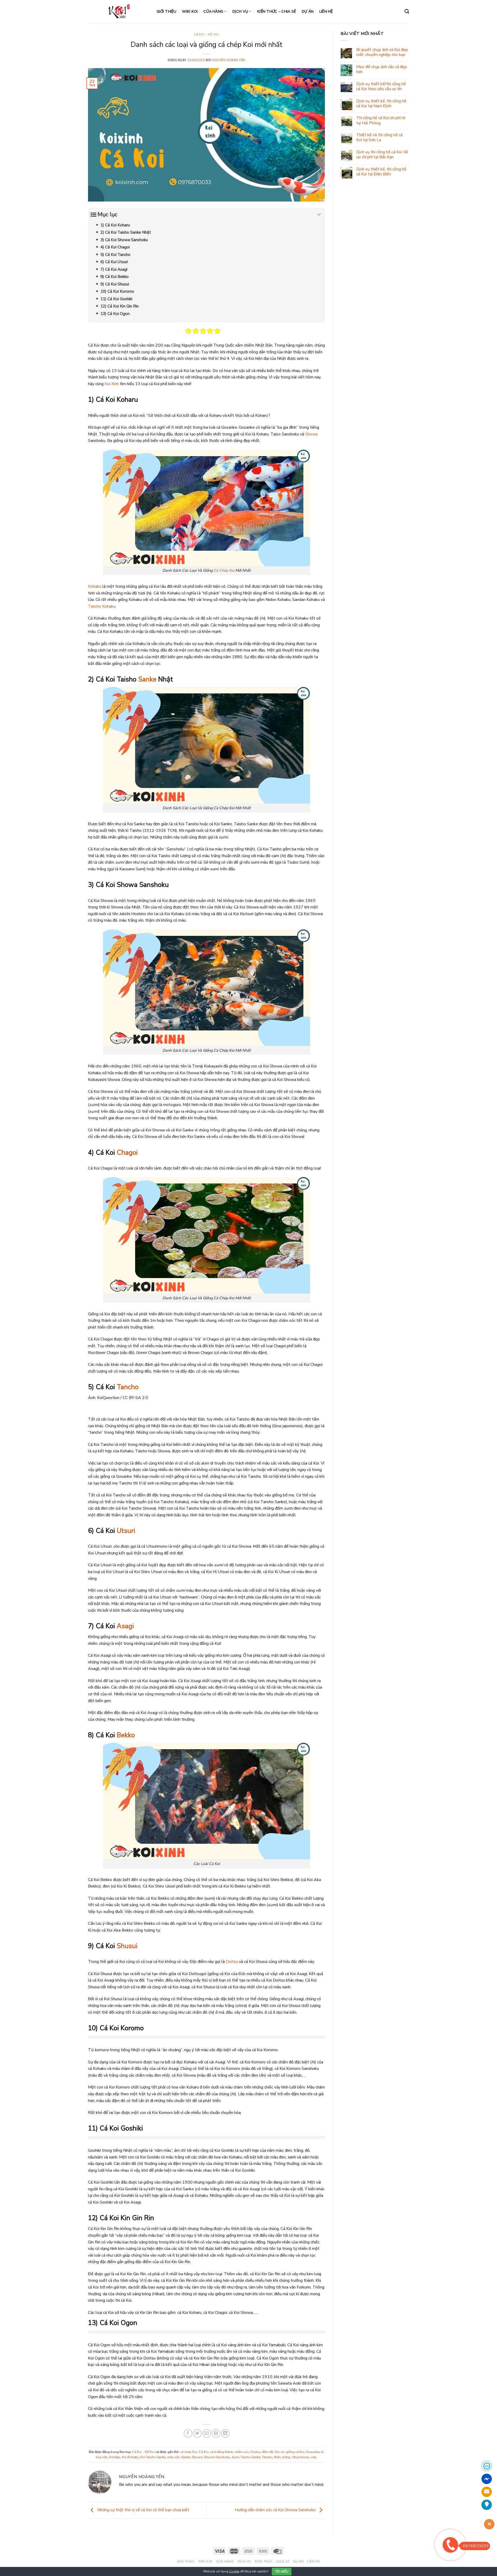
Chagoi (127, 1153)
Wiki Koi (190, 11)
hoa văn (102, 2457)
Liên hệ (326, 11)
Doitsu (232, 1962)
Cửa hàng (213, 11)
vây (314, 2457)
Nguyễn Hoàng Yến (229, 60)
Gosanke (313, 2452)
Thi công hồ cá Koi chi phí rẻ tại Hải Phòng (381, 120)
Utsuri (126, 1531)
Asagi (125, 1626)
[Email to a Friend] (207, 2433)
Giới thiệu (166, 11)
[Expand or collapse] (319, 215)
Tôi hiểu (282, 2572)
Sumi (235, 2457)
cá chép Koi (189, 2452)
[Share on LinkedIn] (225, 2433)
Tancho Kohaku (102, 606)
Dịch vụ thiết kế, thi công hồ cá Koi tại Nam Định (381, 104)
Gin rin (280, 2452)
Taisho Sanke (251, 2457)
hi (322, 2452)
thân (277, 2457)
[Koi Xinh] (118, 11)
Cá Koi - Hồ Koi (206, 35)
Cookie (234, 2571)
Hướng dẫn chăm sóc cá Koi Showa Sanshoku (276, 2510)
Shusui (127, 1946)
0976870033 (476, 2546)
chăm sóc (242, 2452)
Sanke (147, 679)
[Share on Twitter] (197, 2433)
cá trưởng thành (222, 2452)
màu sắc (173, 2457)
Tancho (128, 1387)
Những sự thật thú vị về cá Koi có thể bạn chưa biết (143, 2510)
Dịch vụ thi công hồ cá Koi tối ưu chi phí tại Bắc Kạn (382, 155)
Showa (311, 434)
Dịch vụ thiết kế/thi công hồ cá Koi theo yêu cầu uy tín (381, 87)
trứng (286, 2457)
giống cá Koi (295, 2452)
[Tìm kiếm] (407, 12)
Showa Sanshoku (217, 2457)
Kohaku (95, 586)
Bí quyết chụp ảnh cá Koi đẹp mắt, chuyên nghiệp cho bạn (382, 52)
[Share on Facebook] (188, 2433)
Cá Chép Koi (224, 570)
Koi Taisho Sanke (153, 2457)
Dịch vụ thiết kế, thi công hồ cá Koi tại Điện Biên (381, 172)
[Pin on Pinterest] (216, 2433)
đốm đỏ (268, 2452)
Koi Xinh (112, 384)
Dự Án (308, 11)
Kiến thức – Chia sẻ (277, 11)
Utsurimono (301, 2457)
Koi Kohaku (130, 2457)
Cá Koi (204, 2452)
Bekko (126, 1735)
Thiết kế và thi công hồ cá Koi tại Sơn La (379, 138)
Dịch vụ (240, 11)
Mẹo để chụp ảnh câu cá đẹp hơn (382, 69)
